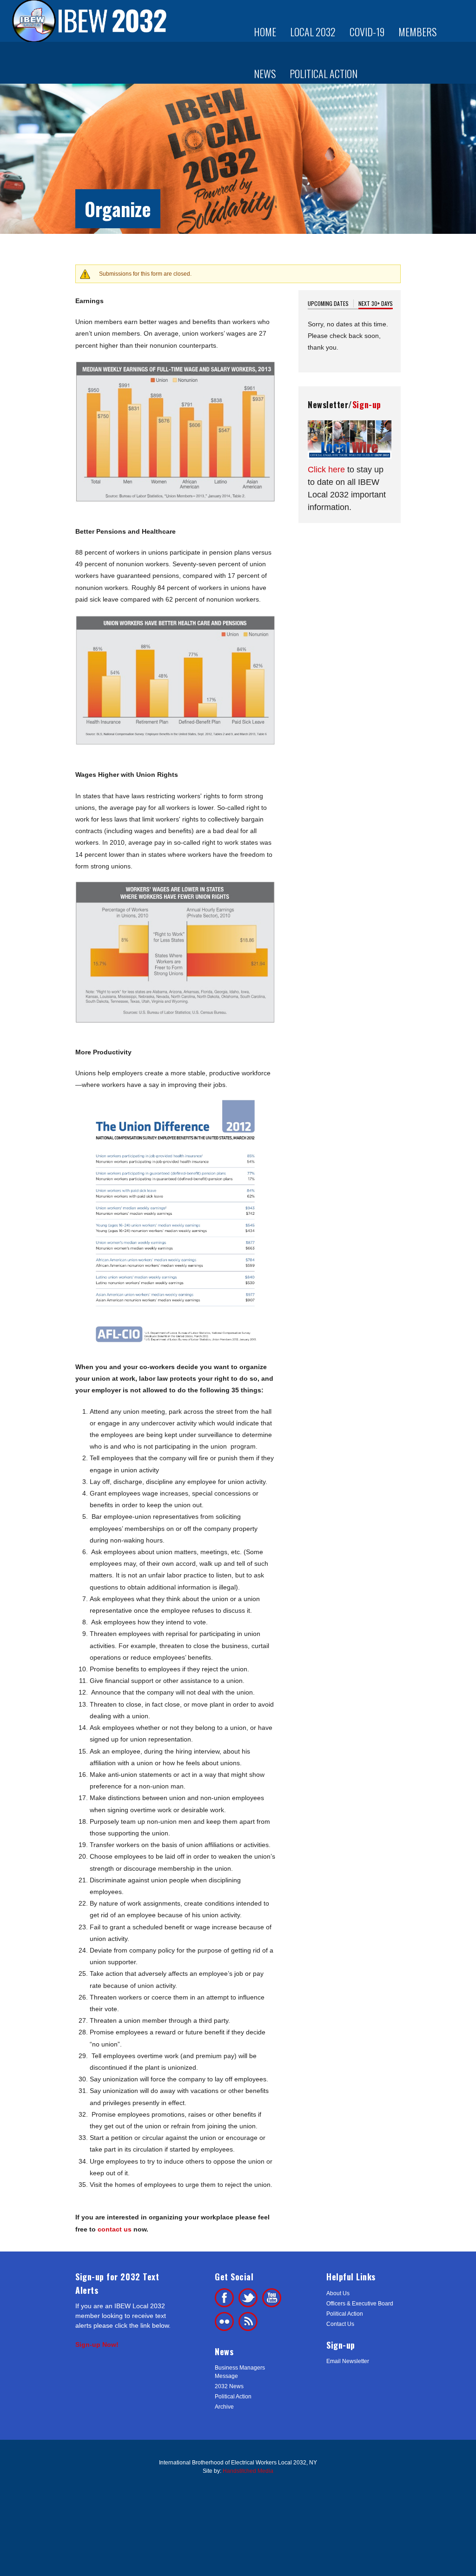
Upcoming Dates (328, 303)
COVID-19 (367, 32)
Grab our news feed (248, 2321)
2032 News (229, 2386)
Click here (326, 470)
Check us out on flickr (224, 2321)
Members (417, 32)
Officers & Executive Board (360, 2304)
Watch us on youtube (272, 2298)
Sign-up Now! (97, 2344)
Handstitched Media (248, 2471)
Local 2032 (313, 32)
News (265, 73)
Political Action (324, 73)
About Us (338, 2293)
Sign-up (367, 404)
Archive (224, 2407)
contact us (115, 2229)
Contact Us (340, 2324)
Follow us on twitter (248, 2298)
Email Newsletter (348, 2361)
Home (265, 32)
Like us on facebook (224, 2298)
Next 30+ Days (376, 303)
